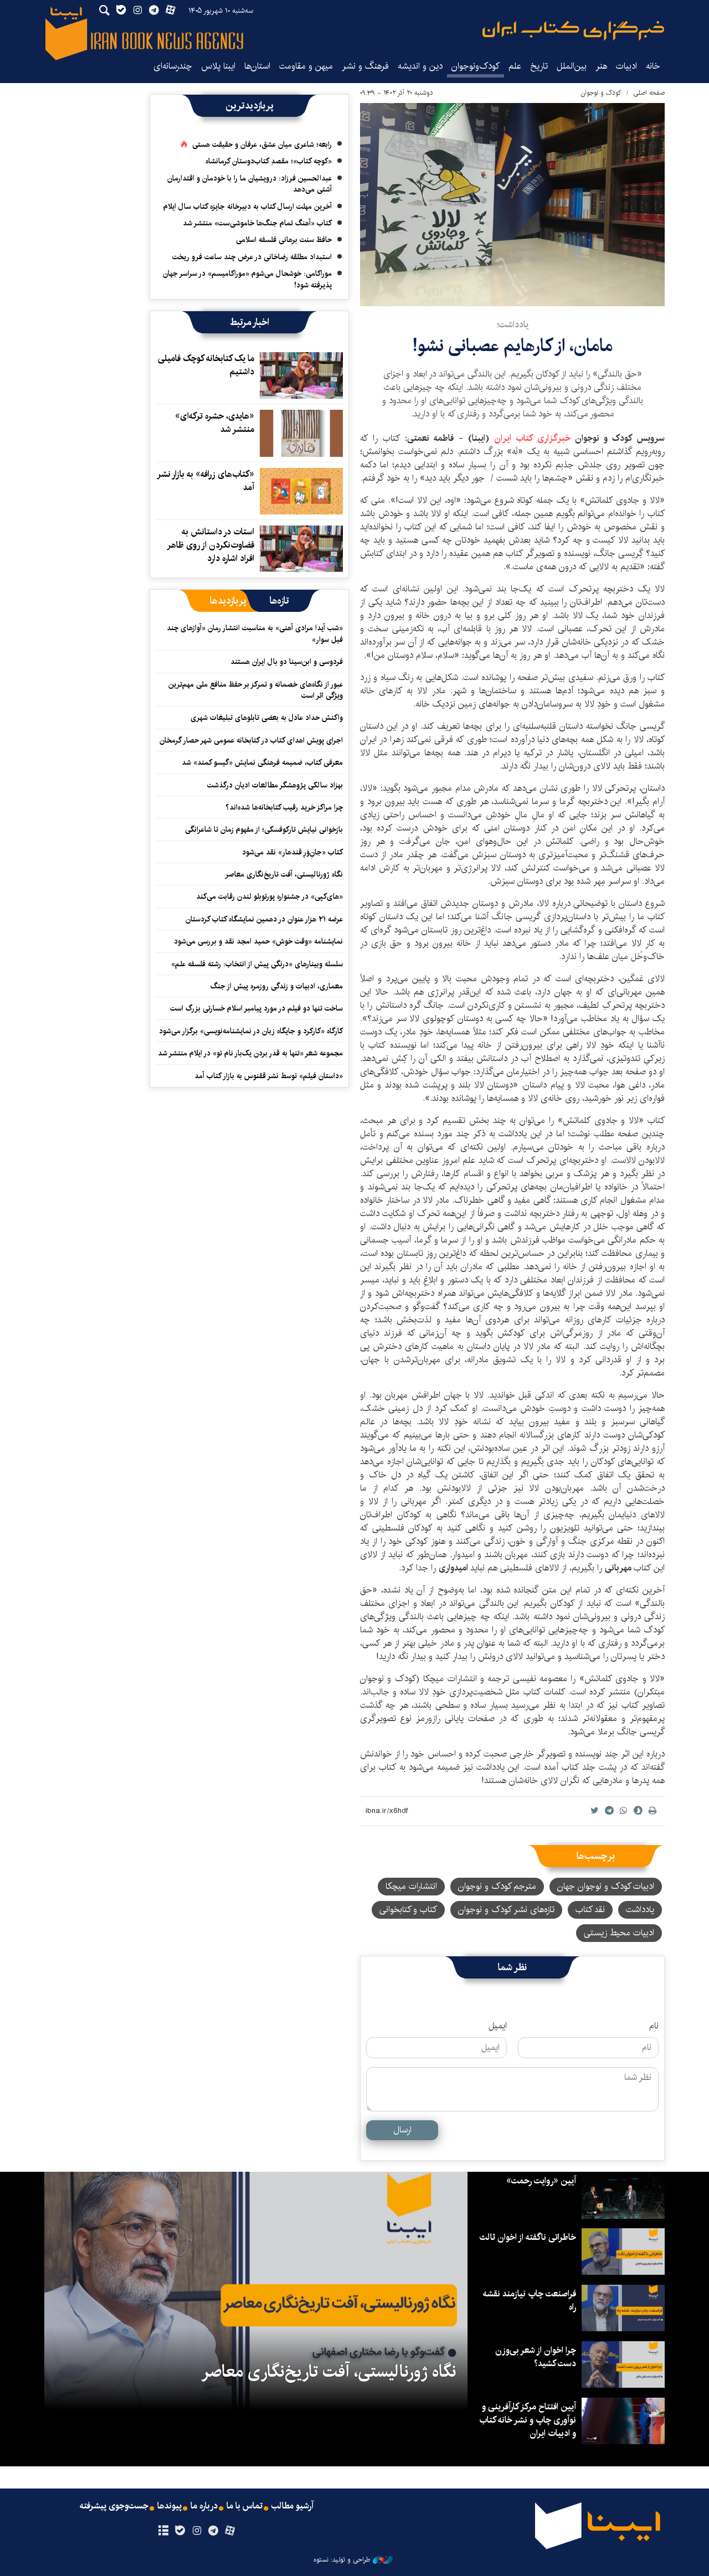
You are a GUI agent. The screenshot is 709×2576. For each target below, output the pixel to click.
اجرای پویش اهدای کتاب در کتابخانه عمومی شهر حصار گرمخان (251, 740)
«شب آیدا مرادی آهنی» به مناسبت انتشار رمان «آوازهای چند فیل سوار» (255, 633)
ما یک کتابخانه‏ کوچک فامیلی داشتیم (206, 365)
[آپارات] (230, 2531)
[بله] (180, 2531)
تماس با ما (245, 2506)
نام (654, 2026)
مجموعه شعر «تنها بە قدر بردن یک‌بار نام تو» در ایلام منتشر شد (250, 1053)
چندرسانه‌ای (173, 66)
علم (515, 66)
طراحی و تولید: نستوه (342, 2560)
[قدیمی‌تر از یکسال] (301, 375)
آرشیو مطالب (292, 2506)
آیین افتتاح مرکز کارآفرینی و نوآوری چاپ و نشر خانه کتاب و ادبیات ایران (528, 2420)
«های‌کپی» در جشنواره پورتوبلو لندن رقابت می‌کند (269, 897)
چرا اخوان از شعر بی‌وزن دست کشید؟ (536, 2357)
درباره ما (204, 2506)
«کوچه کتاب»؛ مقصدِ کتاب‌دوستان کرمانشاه (269, 161)
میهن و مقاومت (306, 66)
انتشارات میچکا (411, 1886)
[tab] (279, 601)
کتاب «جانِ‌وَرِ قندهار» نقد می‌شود (292, 852)
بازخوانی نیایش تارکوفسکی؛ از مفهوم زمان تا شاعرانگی (264, 830)
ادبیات (626, 66)
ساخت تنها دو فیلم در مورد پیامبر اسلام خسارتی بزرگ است (256, 1008)
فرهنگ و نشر (365, 66)
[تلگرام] (214, 2531)
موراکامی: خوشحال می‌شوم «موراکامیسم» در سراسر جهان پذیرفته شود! (247, 279)
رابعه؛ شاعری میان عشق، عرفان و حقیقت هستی (262, 145)
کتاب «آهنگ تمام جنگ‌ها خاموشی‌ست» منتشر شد (257, 223)
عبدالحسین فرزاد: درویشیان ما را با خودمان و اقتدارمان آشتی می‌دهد (250, 184)
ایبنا (573, 31)
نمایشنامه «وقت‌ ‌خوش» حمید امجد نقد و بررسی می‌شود (258, 941)
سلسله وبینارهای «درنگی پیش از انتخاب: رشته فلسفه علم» (257, 964)
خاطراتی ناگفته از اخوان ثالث (528, 2237)
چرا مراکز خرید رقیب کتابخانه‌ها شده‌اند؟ (284, 807)
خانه (653, 66)
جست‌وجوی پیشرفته (114, 2506)
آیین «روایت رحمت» (541, 2181)
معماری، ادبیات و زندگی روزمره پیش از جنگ (277, 986)
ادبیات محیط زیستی (619, 1933)
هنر (601, 66)
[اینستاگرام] (196, 2531)
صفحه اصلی (649, 93)
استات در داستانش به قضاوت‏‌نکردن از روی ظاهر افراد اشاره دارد (211, 545)
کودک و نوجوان (601, 93)
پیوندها (169, 2506)
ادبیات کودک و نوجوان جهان (606, 1886)
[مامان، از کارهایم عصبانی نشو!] (512, 205)
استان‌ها (257, 66)
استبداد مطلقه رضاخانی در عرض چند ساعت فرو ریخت (252, 257)
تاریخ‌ (539, 66)
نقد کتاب (590, 1910)
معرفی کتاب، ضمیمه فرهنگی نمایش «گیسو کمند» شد (262, 763)
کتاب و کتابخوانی (408, 1910)
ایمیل (498, 2026)
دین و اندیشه (420, 66)
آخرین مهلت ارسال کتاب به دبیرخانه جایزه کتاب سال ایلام (248, 207)
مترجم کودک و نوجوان (497, 1886)
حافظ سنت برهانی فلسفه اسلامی (284, 240)
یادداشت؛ (513, 325)
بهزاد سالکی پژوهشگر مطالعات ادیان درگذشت (275, 785)
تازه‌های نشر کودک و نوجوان (506, 1910)
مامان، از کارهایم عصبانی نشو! (513, 346)
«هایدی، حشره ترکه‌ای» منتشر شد (215, 423)
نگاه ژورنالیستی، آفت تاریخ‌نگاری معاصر (284, 874)
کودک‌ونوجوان (476, 66)
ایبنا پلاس (218, 66)
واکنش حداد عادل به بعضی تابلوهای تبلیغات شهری (264, 718)
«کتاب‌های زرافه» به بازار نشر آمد (206, 481)
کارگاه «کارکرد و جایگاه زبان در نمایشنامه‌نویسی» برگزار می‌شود (251, 1031)
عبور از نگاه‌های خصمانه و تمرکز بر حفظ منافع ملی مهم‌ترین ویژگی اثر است (256, 690)
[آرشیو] (163, 2531)
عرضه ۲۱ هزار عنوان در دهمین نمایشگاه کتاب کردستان (264, 919)
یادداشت (640, 1910)
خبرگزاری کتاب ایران (535, 438)
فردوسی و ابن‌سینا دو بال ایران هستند (287, 662)
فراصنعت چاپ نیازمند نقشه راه (530, 2301)
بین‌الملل (572, 66)
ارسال (402, 2130)
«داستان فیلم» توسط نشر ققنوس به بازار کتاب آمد (269, 1076)
